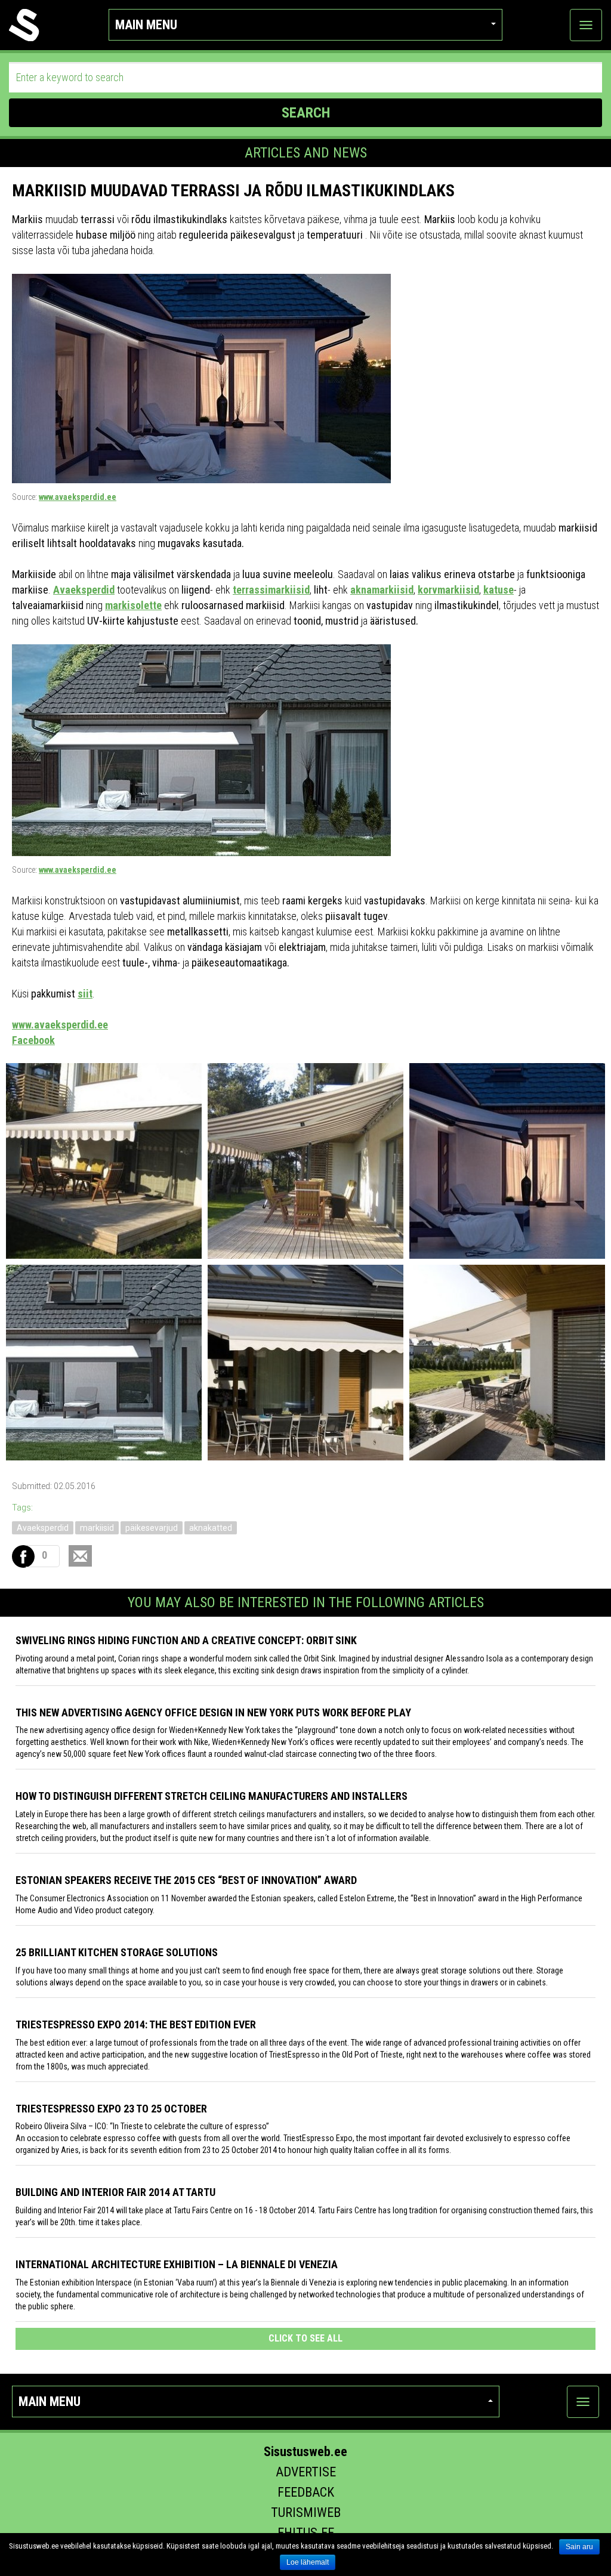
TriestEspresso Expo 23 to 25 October (111, 2109)
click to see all (305, 2338)
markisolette (133, 605)
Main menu (146, 25)
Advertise (306, 2472)
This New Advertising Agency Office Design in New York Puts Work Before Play (213, 1712)
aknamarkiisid (382, 590)
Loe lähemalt (308, 2562)
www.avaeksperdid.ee (78, 497)
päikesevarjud (152, 1528)
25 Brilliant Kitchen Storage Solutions (117, 1952)
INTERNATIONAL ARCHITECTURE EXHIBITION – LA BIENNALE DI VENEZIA (177, 2264)
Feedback (306, 2492)
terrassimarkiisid (271, 590)
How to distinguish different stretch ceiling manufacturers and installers (212, 1796)
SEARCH (306, 113)
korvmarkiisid (448, 590)
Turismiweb (306, 2512)
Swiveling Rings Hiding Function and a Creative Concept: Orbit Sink (186, 1640)
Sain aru (579, 2547)
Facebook (33, 1040)
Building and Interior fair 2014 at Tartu (115, 2192)
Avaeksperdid (84, 590)
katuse (499, 590)
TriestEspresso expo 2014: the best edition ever (136, 2024)
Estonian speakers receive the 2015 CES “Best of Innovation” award (186, 1880)
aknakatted (211, 1528)
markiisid (97, 1528)
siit (85, 994)
